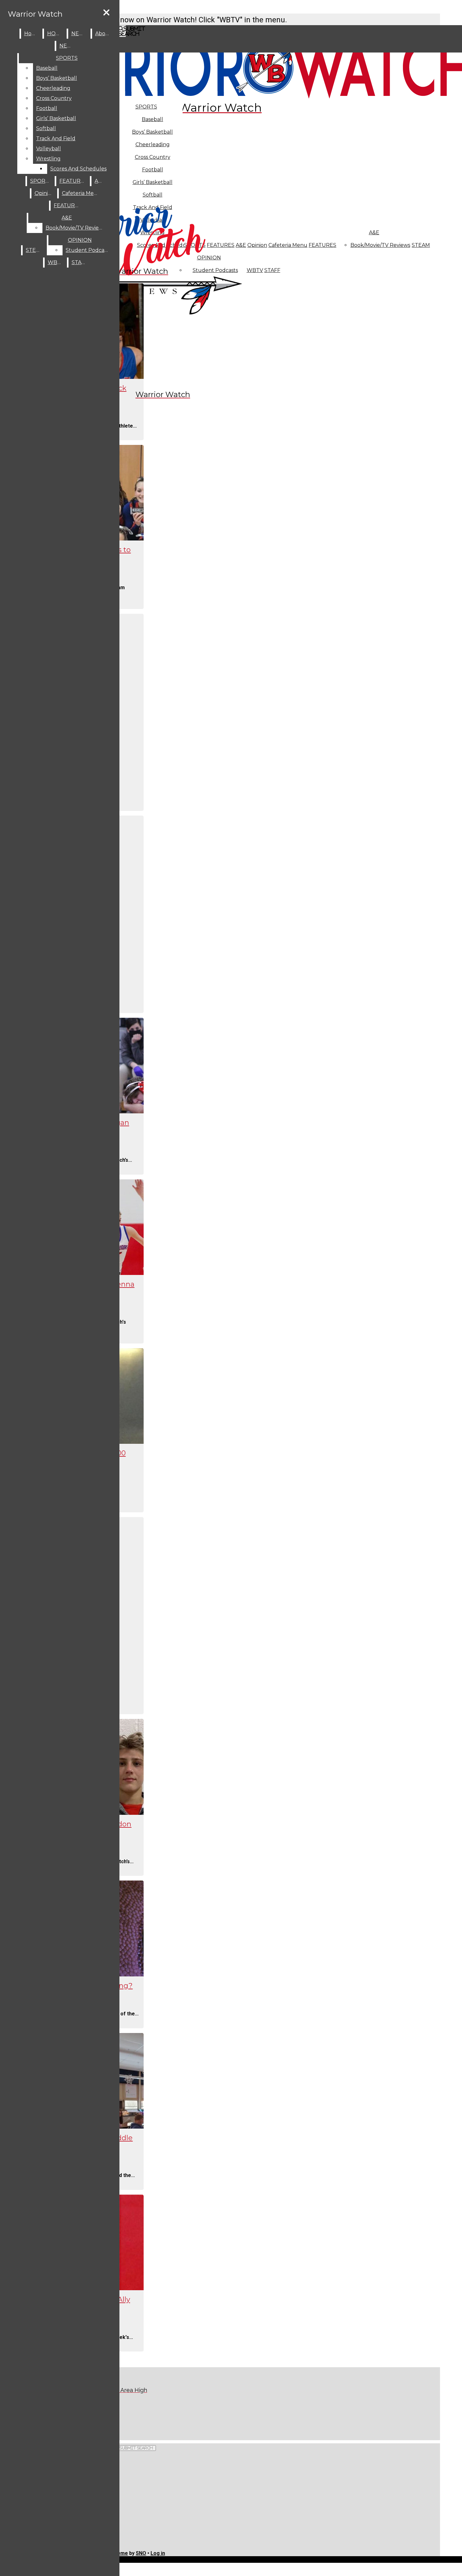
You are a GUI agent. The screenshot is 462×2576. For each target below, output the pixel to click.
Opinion (257, 245)
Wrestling (48, 159)
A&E (374, 233)
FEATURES (322, 245)
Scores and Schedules (78, 169)
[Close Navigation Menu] (106, 13)
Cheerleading (53, 88)
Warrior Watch (35, 14)
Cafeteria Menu (288, 245)
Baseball (152, 119)
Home (32, 33)
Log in (158, 2553)
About (103, 33)
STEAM (421, 245)
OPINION (80, 240)
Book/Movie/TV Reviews (380, 245)
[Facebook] (134, 2413)
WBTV (255, 270)
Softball (46, 128)
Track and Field (56, 138)
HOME (55, 33)
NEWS (80, 33)
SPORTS (146, 107)
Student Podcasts (88, 250)
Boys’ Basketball (152, 132)
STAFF (272, 270)
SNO (141, 2553)
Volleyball (49, 149)
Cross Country (54, 98)
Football (47, 108)
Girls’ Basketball (56, 118)
